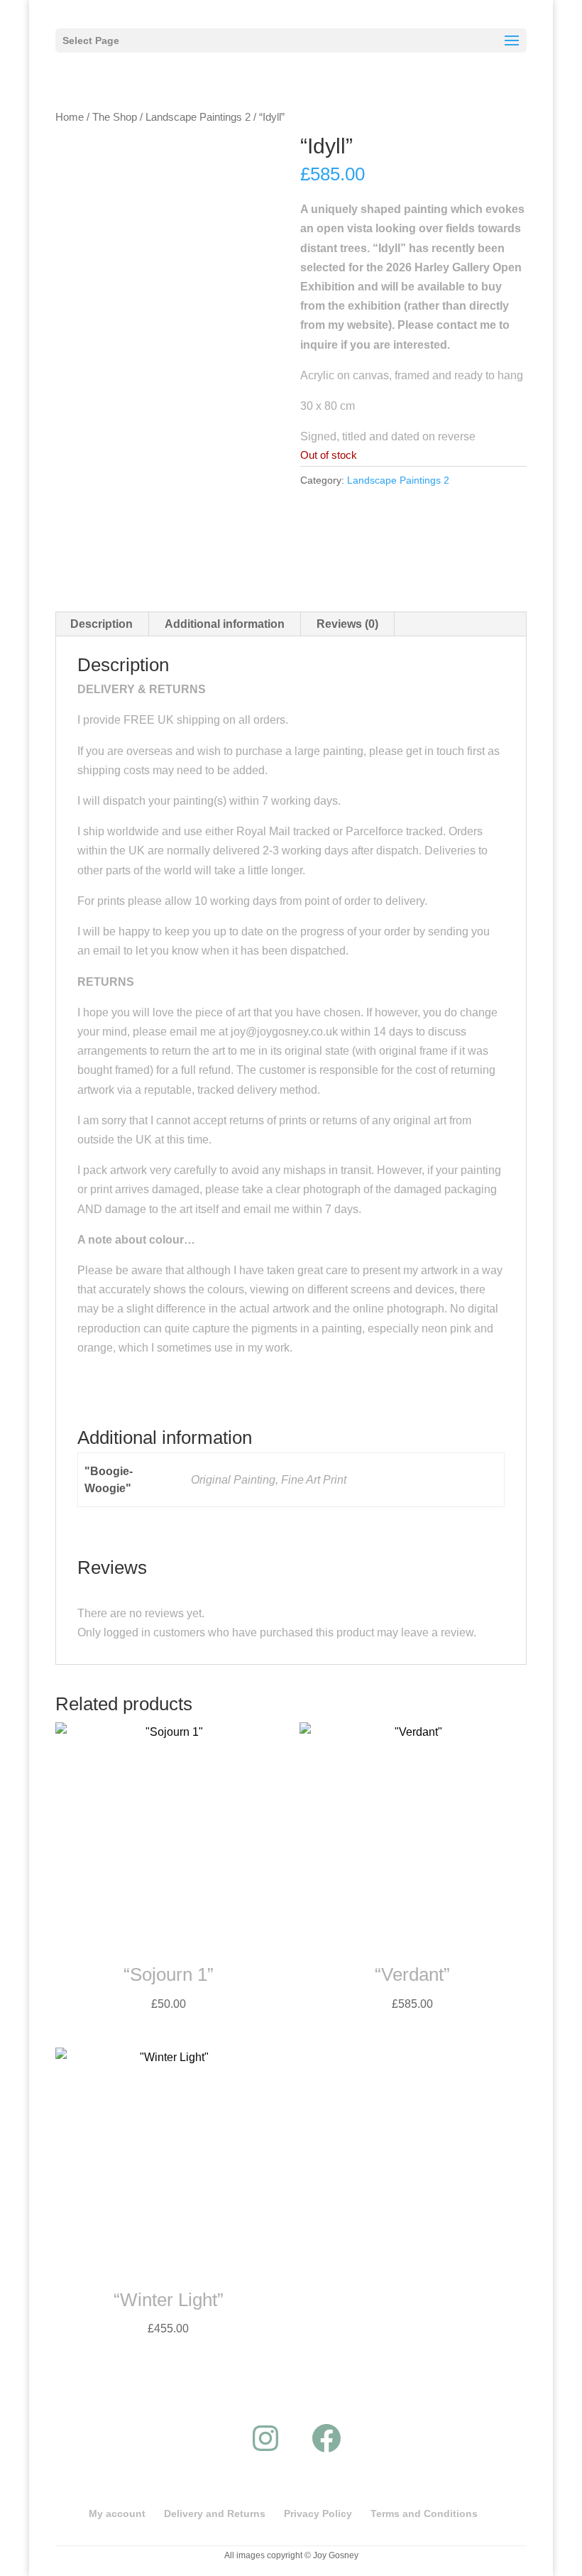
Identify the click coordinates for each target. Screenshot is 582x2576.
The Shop (115, 117)
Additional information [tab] (225, 624)
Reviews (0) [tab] (347, 624)
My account (117, 2513)
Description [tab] (101, 624)
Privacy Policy (318, 2513)
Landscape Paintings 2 (198, 117)
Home (70, 117)
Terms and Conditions (424, 2513)
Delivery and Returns (215, 2513)
